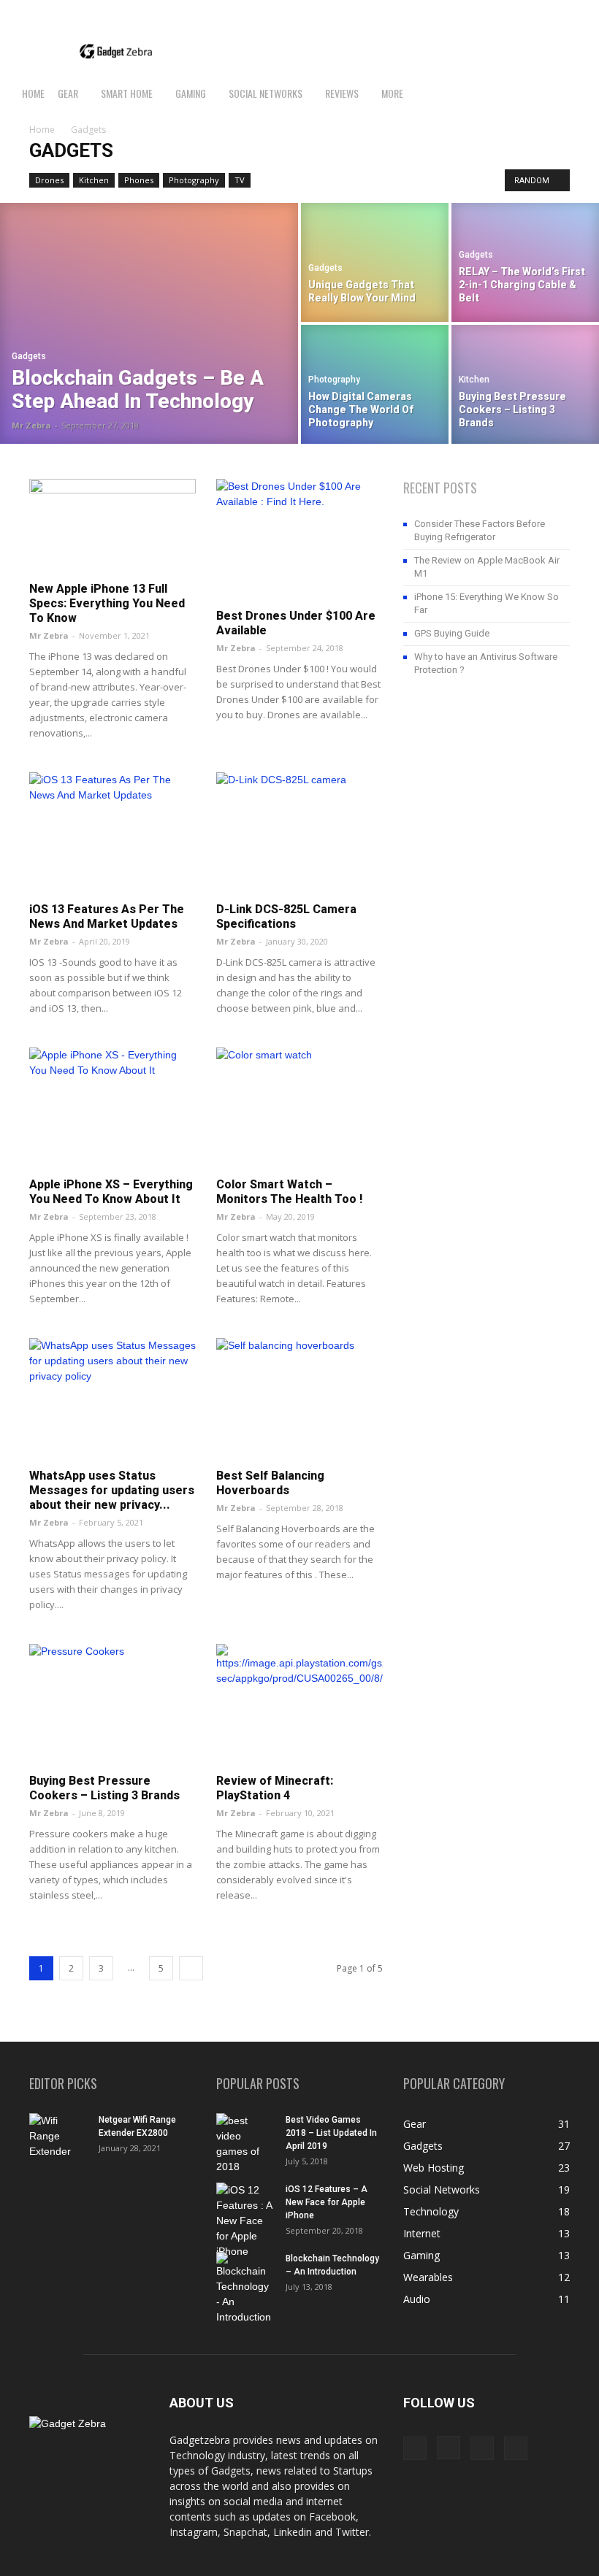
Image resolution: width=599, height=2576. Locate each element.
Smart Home (127, 93)
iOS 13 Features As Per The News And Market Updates (107, 916)
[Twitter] (573, 11)
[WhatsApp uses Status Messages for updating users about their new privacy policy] (112, 1398)
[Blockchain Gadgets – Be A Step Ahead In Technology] (149, 323)
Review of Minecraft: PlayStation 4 (275, 1788)
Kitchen (94, 180)
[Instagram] (525, 11)
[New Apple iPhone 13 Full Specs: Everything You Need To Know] (112, 526)
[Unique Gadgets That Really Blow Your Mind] (375, 262)
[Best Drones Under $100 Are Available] (299, 539)
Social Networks (266, 93)
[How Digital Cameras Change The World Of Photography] (375, 385)
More (392, 93)
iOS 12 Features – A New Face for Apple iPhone (327, 2202)
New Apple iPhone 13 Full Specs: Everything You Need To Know (107, 603)
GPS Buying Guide (452, 633)
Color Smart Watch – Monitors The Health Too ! (289, 1192)
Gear (68, 93)
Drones (49, 180)
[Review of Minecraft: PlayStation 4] (299, 1704)
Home (33, 93)
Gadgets (29, 356)
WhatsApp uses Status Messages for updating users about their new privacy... (112, 1490)
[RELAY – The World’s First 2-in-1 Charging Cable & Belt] (525, 262)
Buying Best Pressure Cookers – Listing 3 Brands (104, 1788)
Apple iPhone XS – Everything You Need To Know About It (111, 1192)
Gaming (191, 93)
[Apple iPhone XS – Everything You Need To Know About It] (112, 1108)
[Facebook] (501, 11)
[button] (581, 94)
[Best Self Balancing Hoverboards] (299, 1398)
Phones (139, 180)
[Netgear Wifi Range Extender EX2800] (58, 2136)
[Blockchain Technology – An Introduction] (245, 2288)
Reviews (342, 93)
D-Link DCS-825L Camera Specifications (286, 916)
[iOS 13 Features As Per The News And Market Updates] (112, 833)
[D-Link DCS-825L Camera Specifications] (299, 833)
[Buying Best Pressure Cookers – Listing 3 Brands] (525, 385)
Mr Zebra (31, 425)
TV (240, 180)
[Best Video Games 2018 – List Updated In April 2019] (245, 2144)
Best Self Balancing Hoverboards (270, 1483)
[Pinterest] (549, 11)
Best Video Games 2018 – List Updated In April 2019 (331, 2133)
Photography (194, 180)
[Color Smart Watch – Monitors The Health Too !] (299, 1108)
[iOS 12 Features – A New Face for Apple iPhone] (245, 2221)
